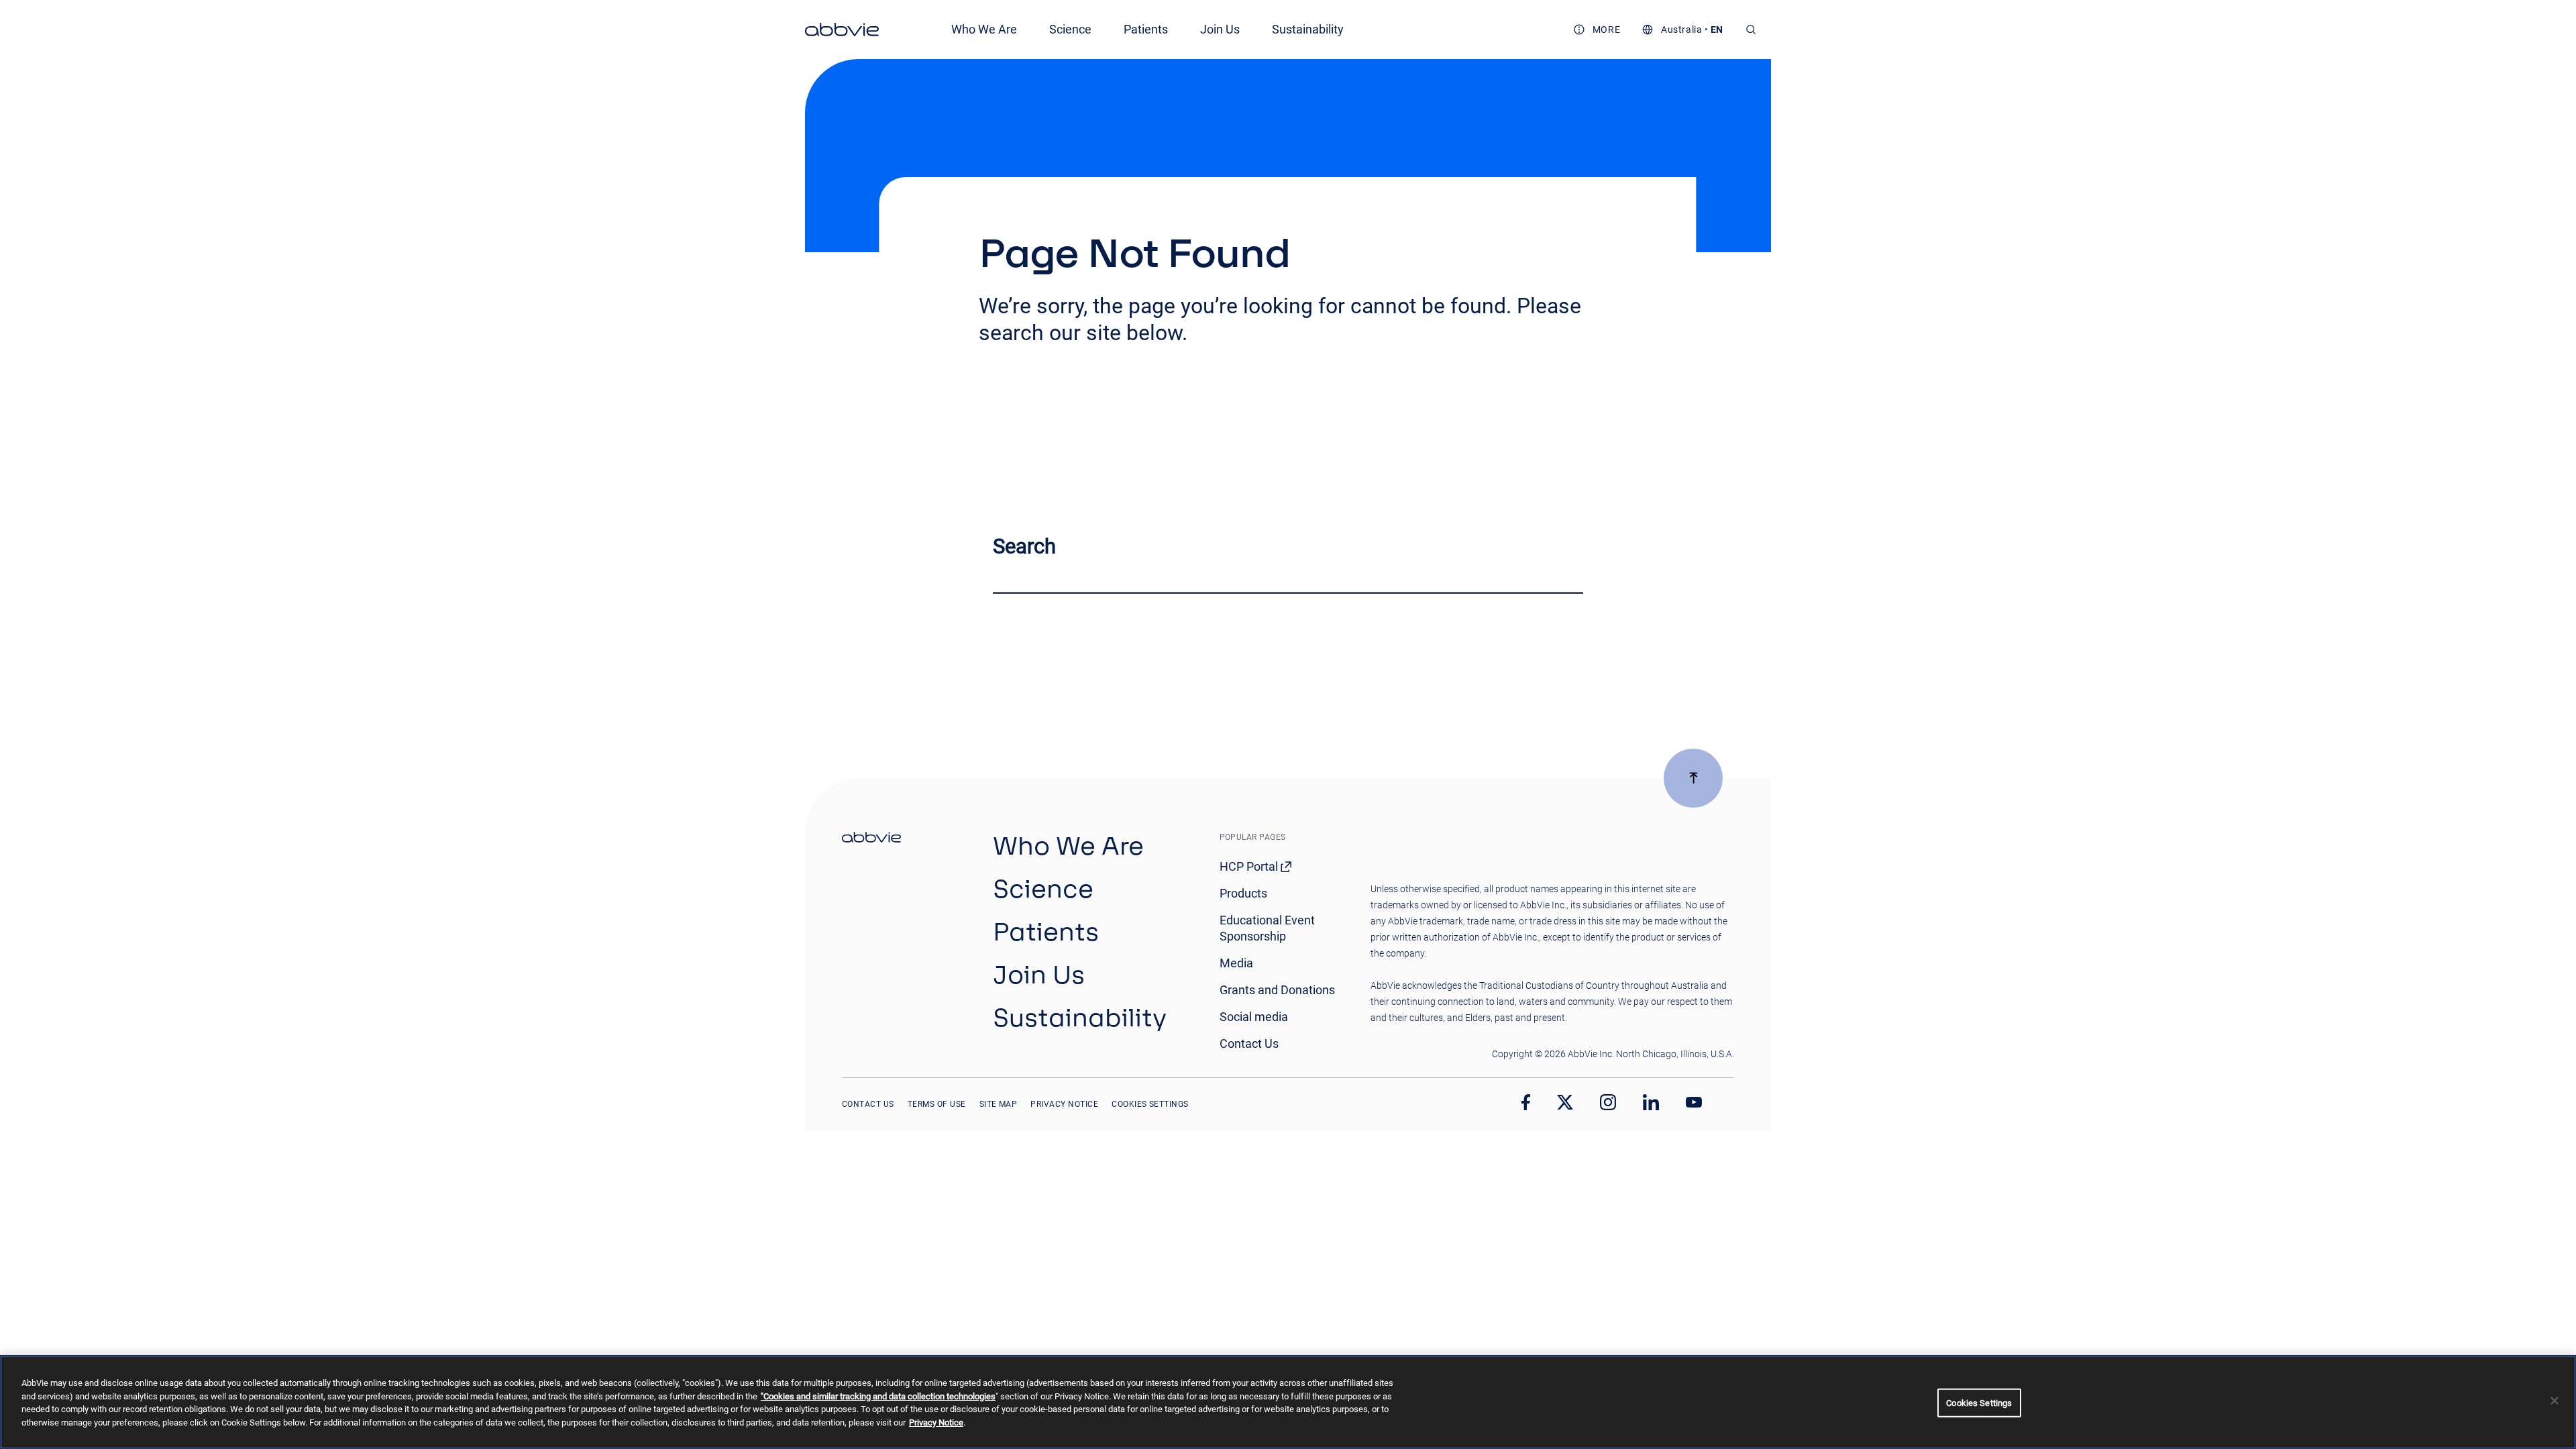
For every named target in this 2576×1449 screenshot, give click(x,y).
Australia (1681, 30)
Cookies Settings (1150, 1104)
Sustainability (1308, 29)
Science (1070, 29)
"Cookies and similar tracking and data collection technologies (878, 1396)
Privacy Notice (936, 1423)
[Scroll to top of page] (1693, 778)
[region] (1288, 1402)
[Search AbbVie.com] (1751, 30)
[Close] (2555, 1401)
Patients (1146, 29)
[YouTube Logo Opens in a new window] (1694, 1103)
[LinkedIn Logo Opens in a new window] (1651, 1102)
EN (1717, 30)
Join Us (1220, 29)
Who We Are (984, 29)
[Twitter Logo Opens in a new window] (1565, 1102)
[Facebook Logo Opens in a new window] (1526, 1102)
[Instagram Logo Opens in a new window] (1608, 1102)
